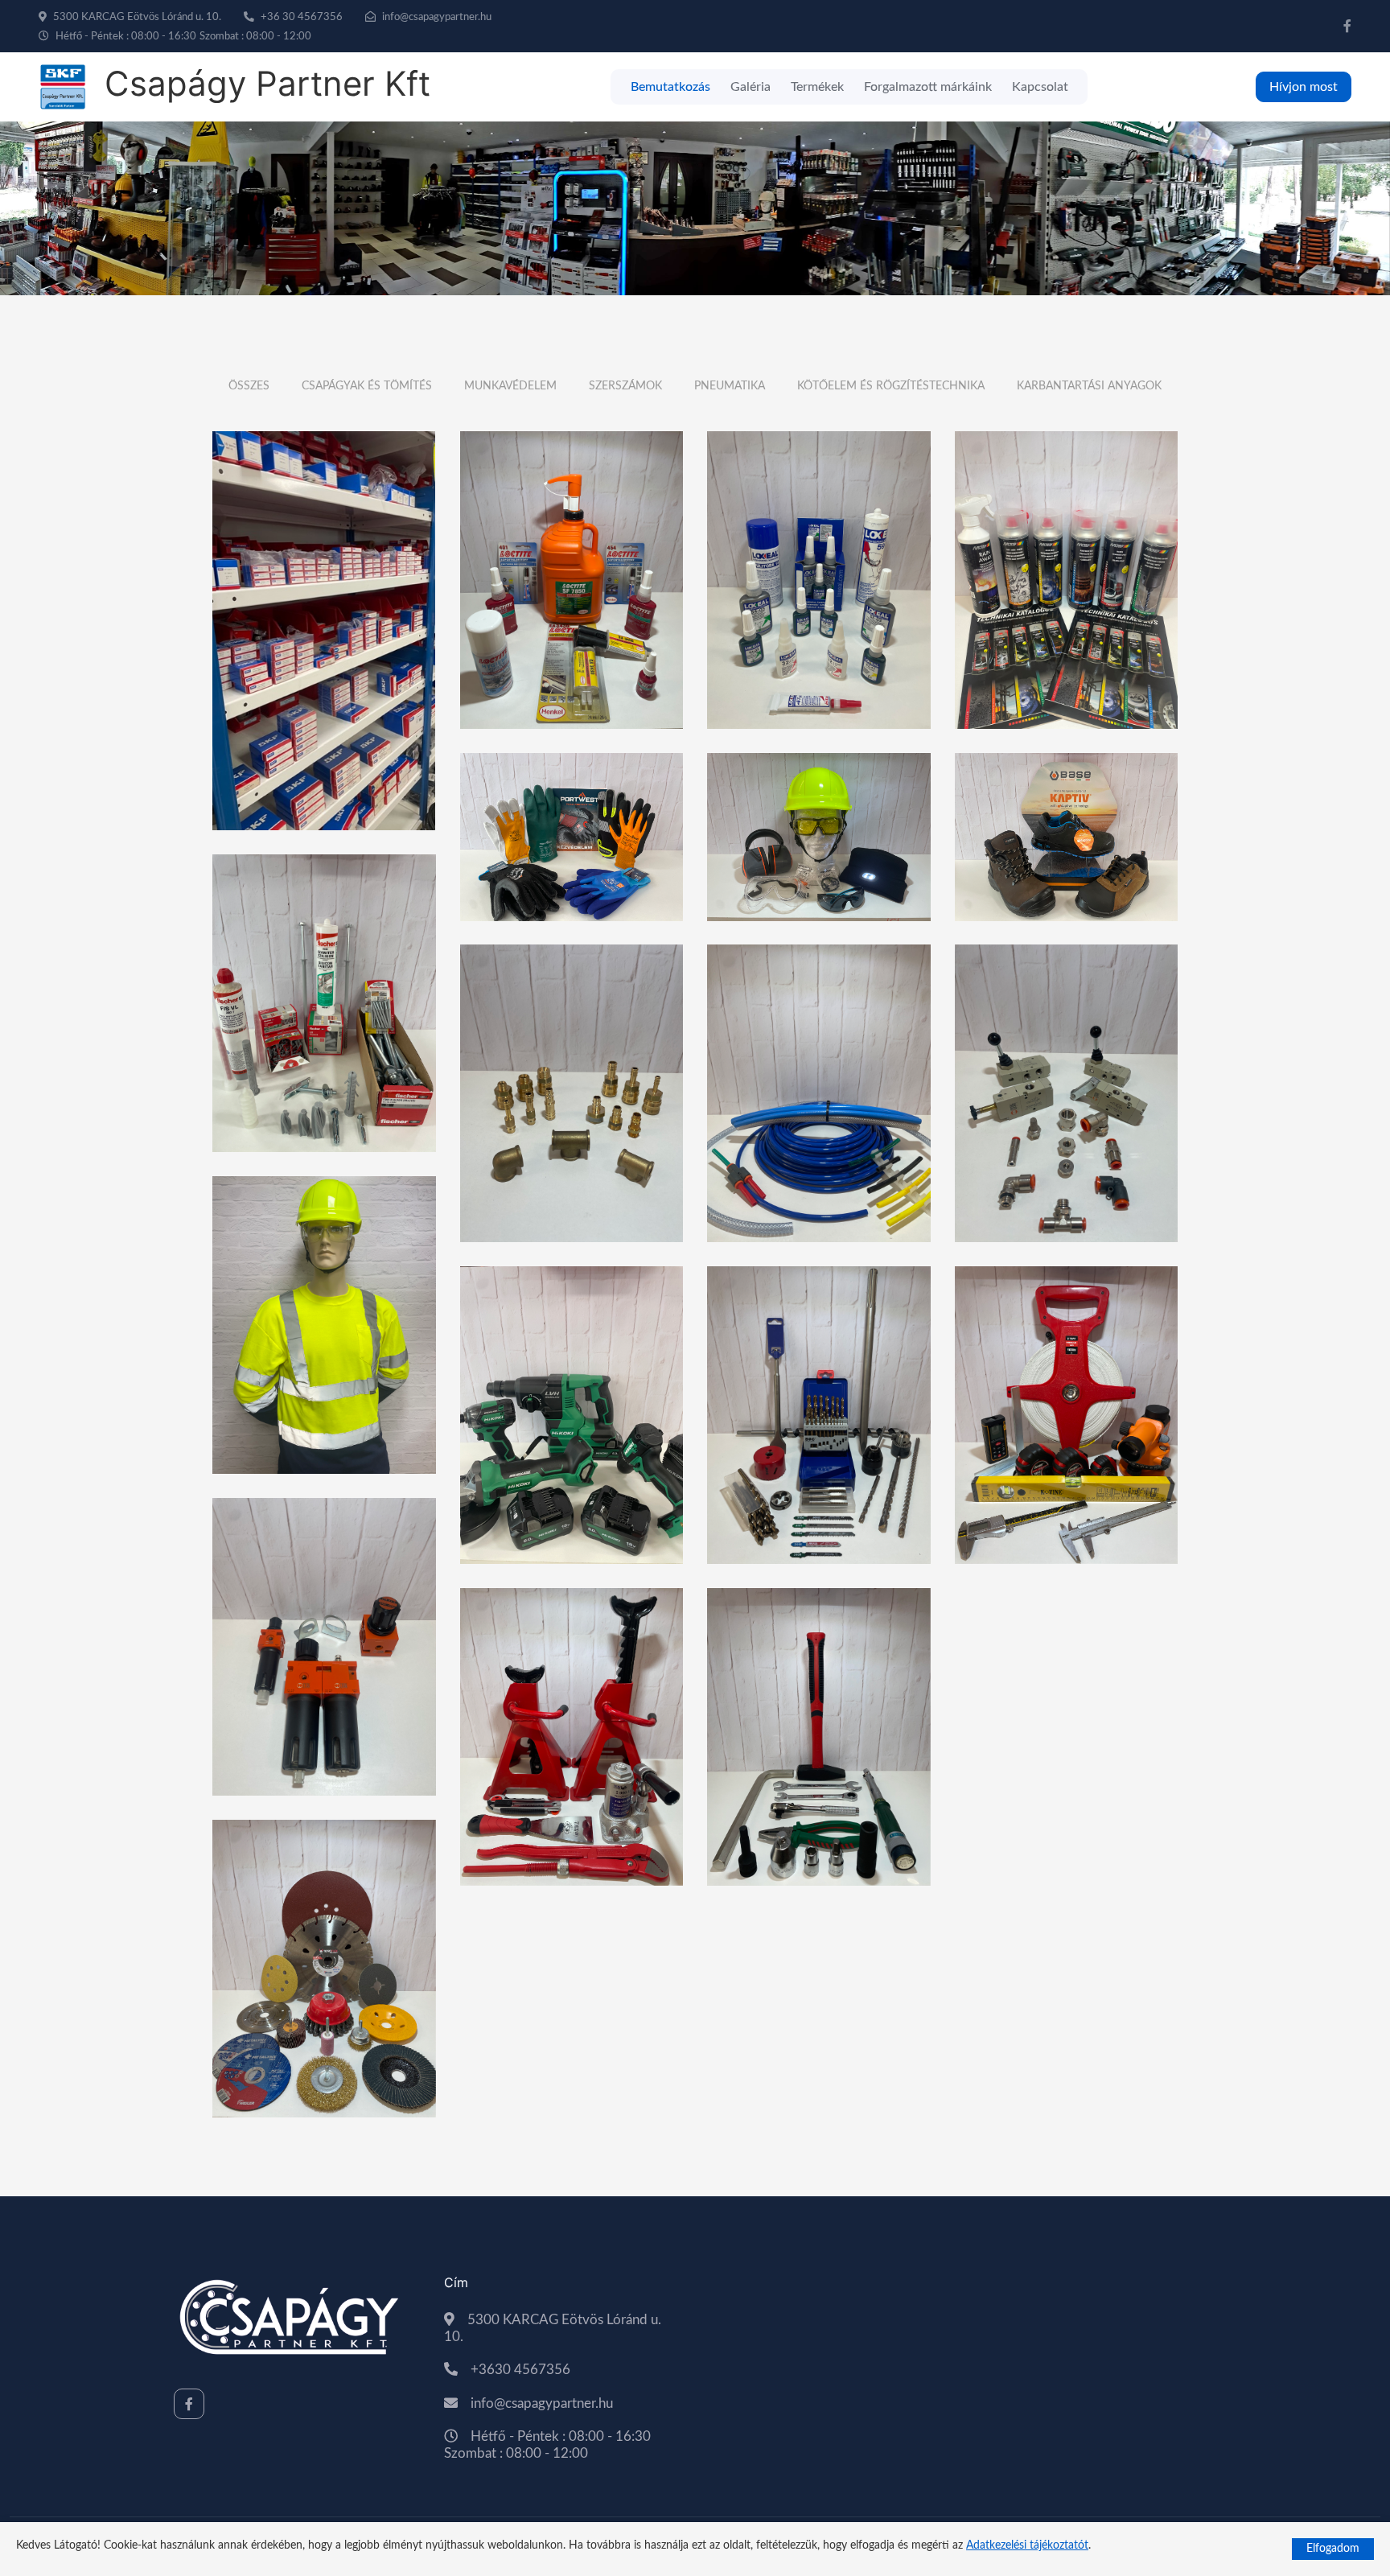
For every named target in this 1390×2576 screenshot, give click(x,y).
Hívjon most (1304, 87)
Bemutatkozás (670, 87)
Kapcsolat (1040, 87)
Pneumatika (730, 386)
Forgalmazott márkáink (928, 87)
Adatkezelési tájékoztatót (1027, 2545)
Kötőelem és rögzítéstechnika (891, 386)
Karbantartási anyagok (1089, 386)
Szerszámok (625, 386)
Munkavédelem (510, 386)
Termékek (817, 87)
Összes (249, 386)
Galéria (751, 87)
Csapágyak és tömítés (367, 386)
